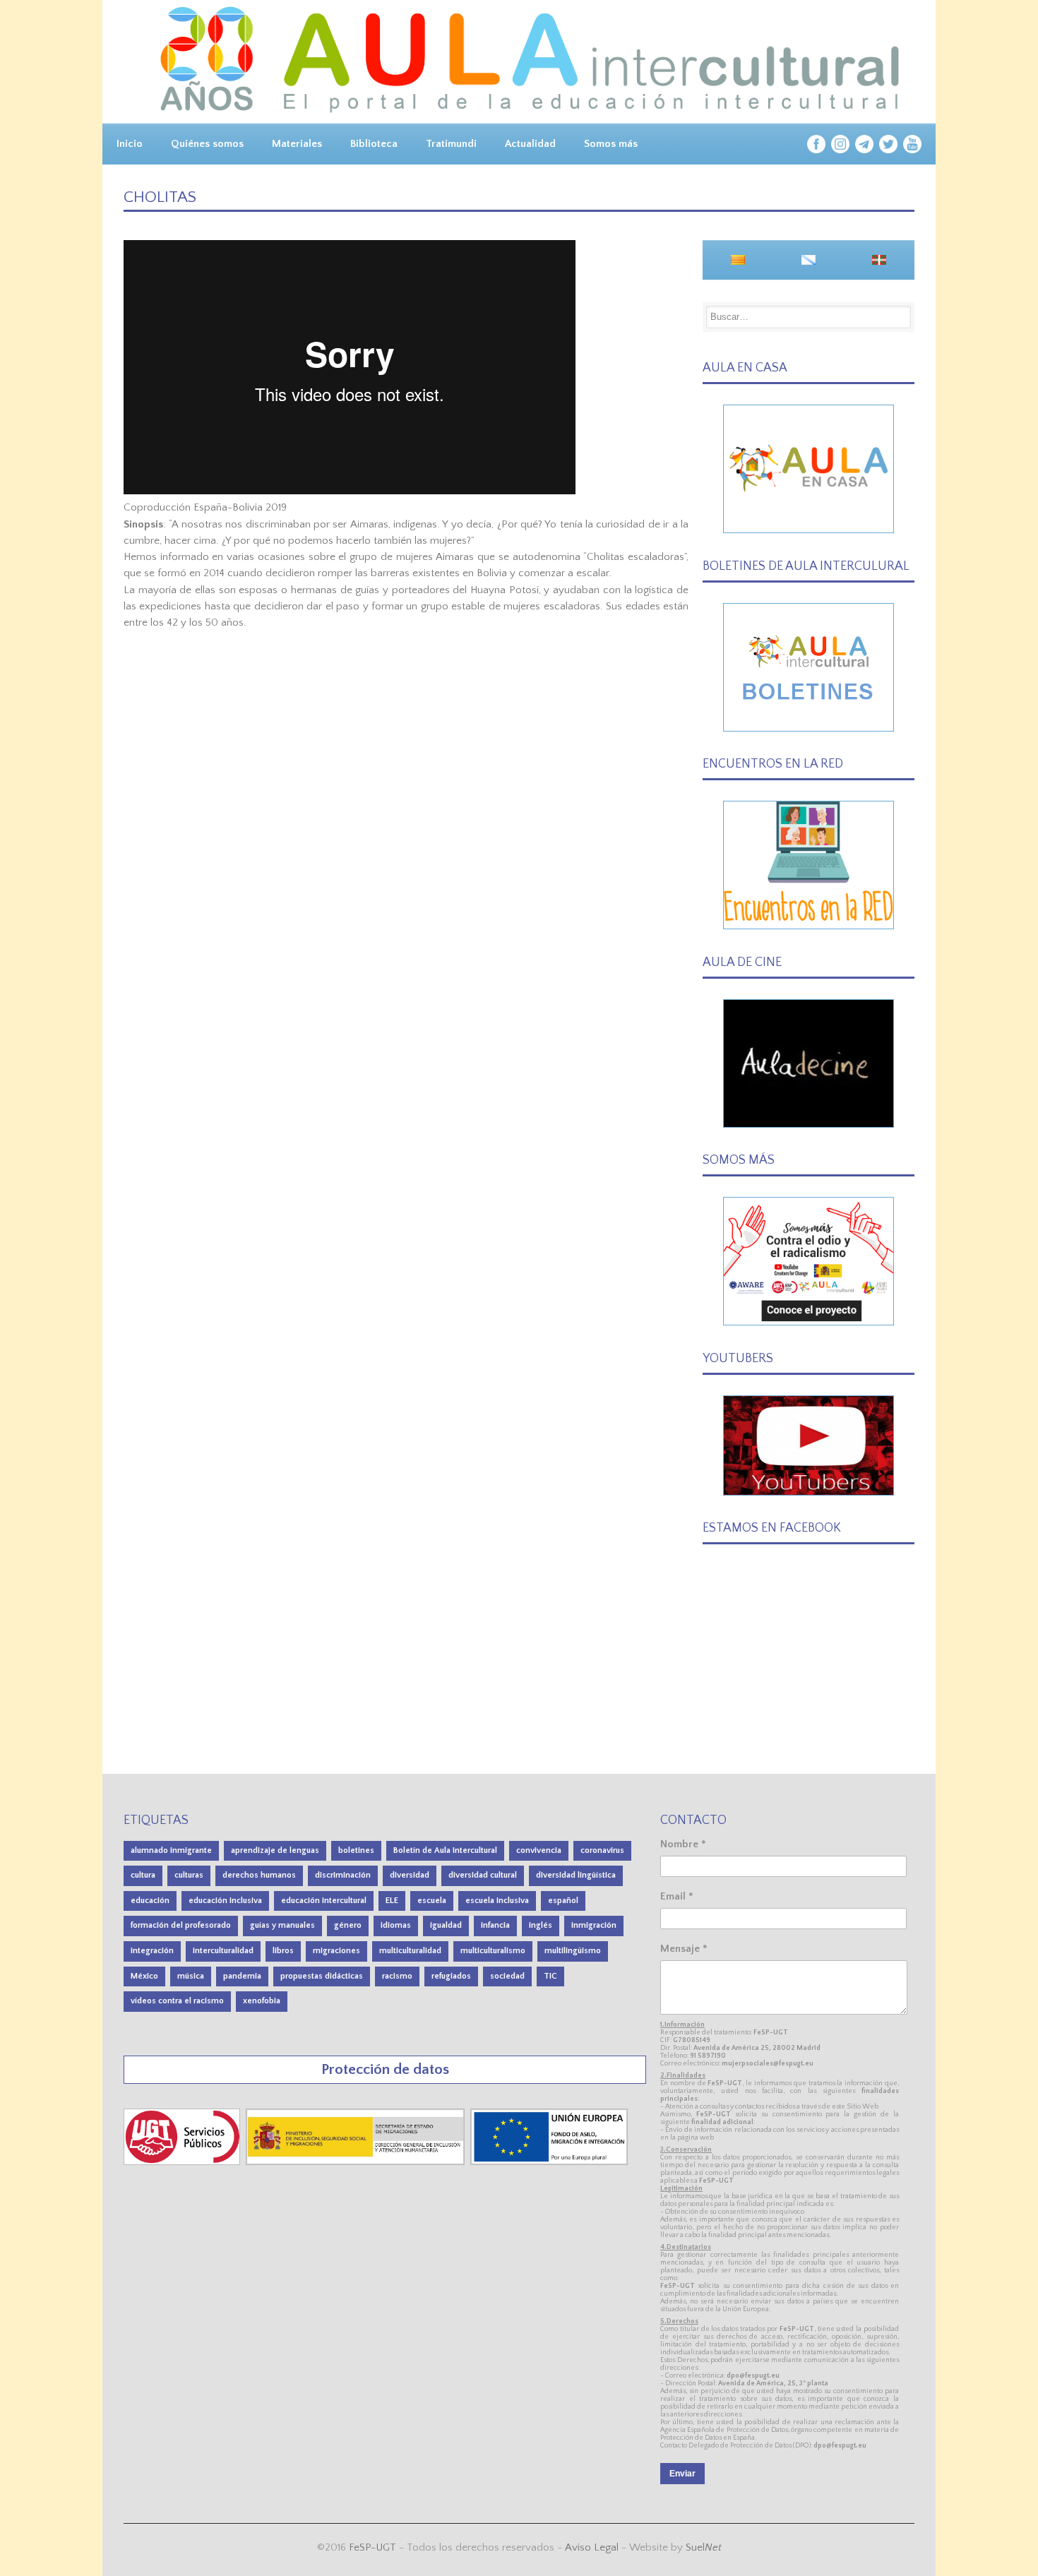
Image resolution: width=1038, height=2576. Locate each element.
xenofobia (262, 2001)
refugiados (451, 1976)
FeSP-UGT (372, 2547)
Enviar (682, 2474)
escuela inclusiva (497, 1901)
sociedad (507, 1976)
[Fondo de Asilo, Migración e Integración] (549, 2162)
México (144, 1976)
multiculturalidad (410, 1951)
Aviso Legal (592, 2547)
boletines (356, 1850)
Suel (704, 2547)
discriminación (343, 1875)
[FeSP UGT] (183, 2162)
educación (150, 1901)
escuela (432, 1901)
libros (283, 1951)
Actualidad (530, 144)
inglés (541, 1925)
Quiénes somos (207, 144)
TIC (550, 1976)
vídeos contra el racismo (177, 2001)
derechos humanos (259, 1875)
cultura (143, 1875)
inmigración (594, 1925)
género (348, 1925)
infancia (495, 1925)
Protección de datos (385, 2069)
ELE (392, 1901)
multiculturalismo (493, 1951)
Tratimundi (451, 144)
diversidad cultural (483, 1875)
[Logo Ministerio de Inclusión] (357, 2162)
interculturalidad (223, 1951)
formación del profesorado (181, 1925)
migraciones (336, 1951)
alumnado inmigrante (171, 1850)
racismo (397, 1976)
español (563, 1901)
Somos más (611, 144)
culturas (189, 1875)
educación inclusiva (225, 1901)
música (191, 1976)
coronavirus (602, 1850)
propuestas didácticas (322, 1976)
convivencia (539, 1850)
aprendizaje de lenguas (275, 1850)
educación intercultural (324, 1901)
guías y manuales (282, 1925)
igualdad (446, 1925)
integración (152, 1951)
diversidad (410, 1875)
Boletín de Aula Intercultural (445, 1850)
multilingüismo (573, 1951)
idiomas (396, 1925)
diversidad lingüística (576, 1875)
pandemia (242, 1976)
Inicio (130, 144)
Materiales (297, 144)
